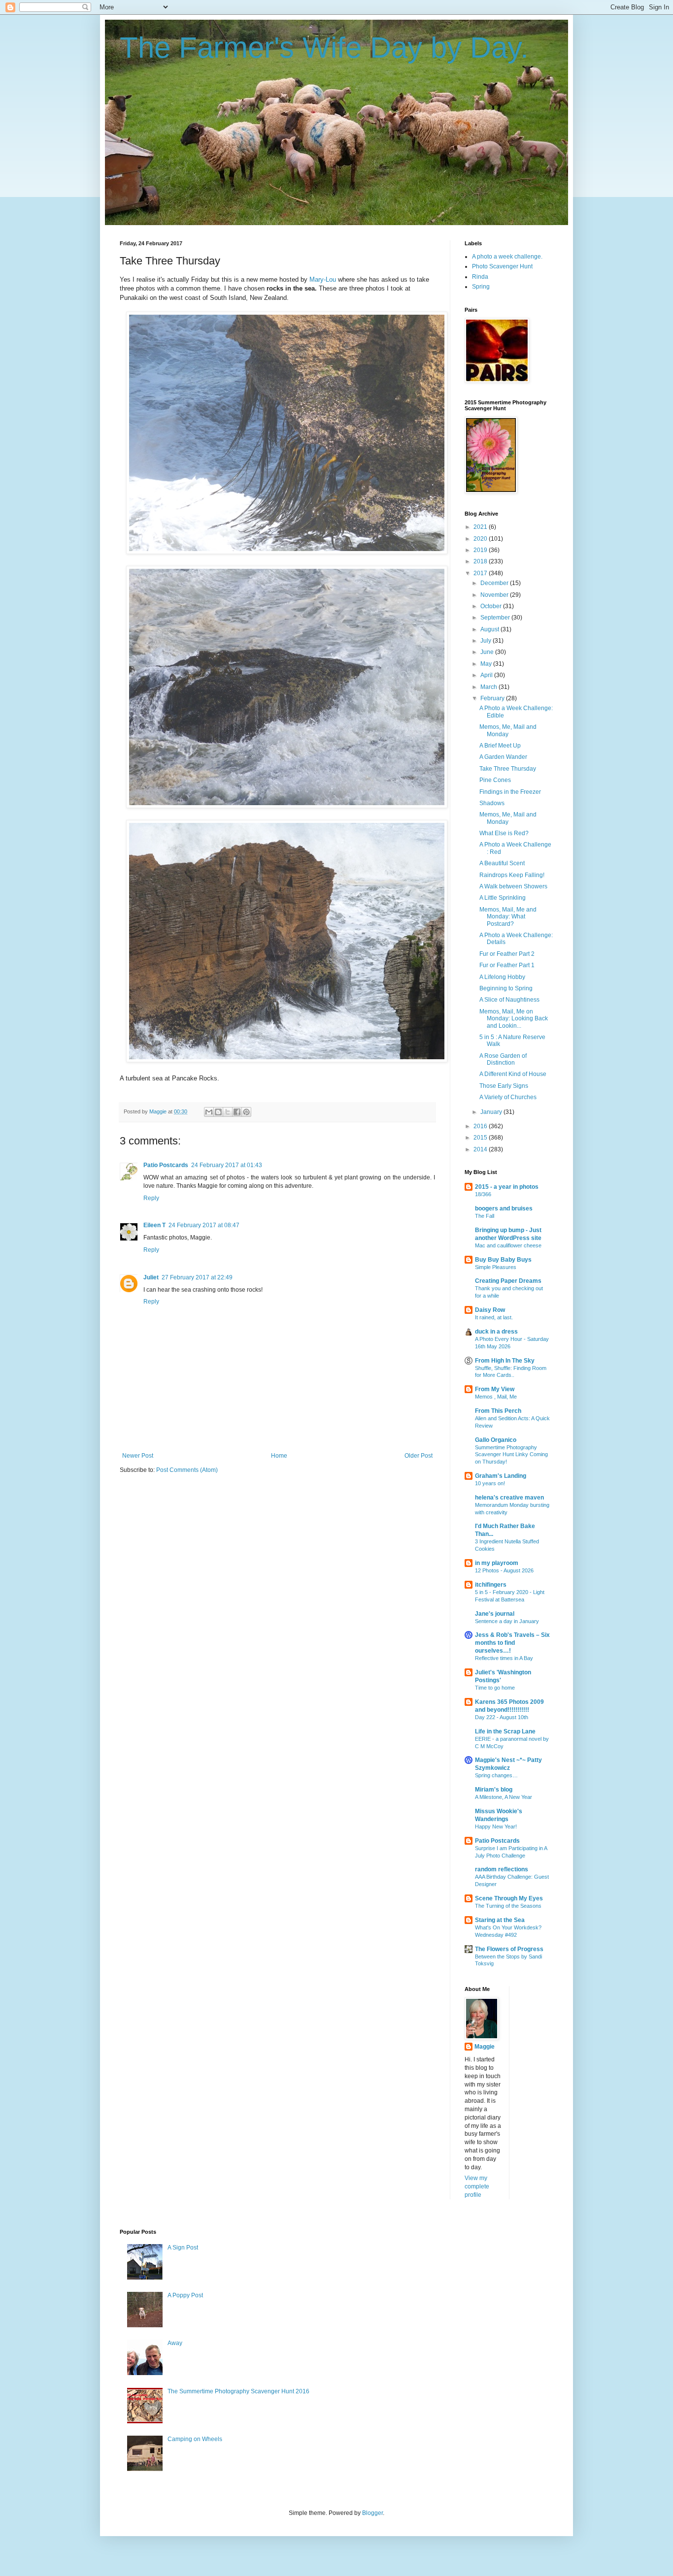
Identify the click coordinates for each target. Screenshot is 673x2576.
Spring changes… (496, 1775)
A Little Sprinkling (503, 898)
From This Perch (498, 1411)
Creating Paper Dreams (508, 1281)
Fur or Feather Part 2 (507, 954)
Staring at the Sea (500, 1920)
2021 (481, 527)
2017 (481, 573)
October (492, 606)
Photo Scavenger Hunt (502, 266)
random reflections (502, 1869)
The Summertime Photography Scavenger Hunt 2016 (238, 2391)
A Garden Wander (503, 757)
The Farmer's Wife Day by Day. (324, 48)
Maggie (485, 2047)
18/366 (483, 1194)
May (487, 664)
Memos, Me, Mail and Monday (508, 730)
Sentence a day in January (507, 1621)
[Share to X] (228, 1112)
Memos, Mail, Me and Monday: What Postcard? (508, 917)
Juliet (151, 1277)
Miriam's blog (494, 1790)
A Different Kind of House (513, 1074)
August (490, 629)
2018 (481, 561)
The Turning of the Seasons (508, 1906)
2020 (481, 539)
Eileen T (154, 1225)
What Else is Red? (504, 833)
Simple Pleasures (496, 1267)
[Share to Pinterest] (246, 1112)
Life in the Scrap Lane (505, 1731)
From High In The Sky (505, 1361)
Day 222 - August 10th (502, 1717)
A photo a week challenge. (507, 257)
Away (175, 2343)
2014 (481, 1149)
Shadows (492, 803)
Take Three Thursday (508, 769)
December (495, 583)
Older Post (419, 1456)
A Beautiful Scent (502, 863)
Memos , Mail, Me (496, 1397)
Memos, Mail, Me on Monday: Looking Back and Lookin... (514, 1019)
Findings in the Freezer (510, 792)
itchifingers (491, 1585)
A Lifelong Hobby (502, 977)
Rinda (480, 277)
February (493, 698)
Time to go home (495, 1688)
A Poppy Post (185, 2295)
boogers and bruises (504, 1208)
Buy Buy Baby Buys (503, 1260)
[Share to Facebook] (237, 1112)
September (496, 618)
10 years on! (490, 1483)
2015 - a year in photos (507, 1187)
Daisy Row (490, 1310)
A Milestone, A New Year (504, 1797)
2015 (481, 1138)
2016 (481, 1126)
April (487, 675)
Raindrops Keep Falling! (512, 875)
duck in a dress (496, 1332)
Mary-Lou (323, 279)
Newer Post (138, 1456)
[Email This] (209, 1112)
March (489, 687)
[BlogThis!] (218, 1112)
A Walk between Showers (513, 886)
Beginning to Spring (506, 988)
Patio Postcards (166, 1165)
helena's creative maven (509, 1498)
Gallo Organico (496, 1440)
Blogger (372, 2513)
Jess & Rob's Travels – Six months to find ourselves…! (512, 1643)
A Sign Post (183, 2248)
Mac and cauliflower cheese (508, 1245)
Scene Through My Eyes (509, 1898)
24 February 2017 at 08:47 (204, 1225)
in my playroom (497, 1563)
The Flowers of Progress (509, 1949)
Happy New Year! (496, 1826)
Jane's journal (495, 1614)
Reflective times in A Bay (504, 1658)
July (487, 641)
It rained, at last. (494, 1317)
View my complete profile (477, 2186)
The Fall (485, 1216)
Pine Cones (495, 780)
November (495, 595)
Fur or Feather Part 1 (507, 965)
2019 (481, 550)
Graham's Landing (501, 1476)
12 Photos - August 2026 (504, 1570)
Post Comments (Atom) (187, 1470)
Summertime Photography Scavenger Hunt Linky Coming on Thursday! (511, 1455)
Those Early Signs (504, 1086)
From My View (495, 1389)
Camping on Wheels (195, 2439)
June (488, 652)
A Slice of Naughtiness (509, 1000)
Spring (481, 287)
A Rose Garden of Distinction (503, 1059)
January (492, 1112)
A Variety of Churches (508, 1097)
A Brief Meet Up (500, 746)
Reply (151, 1198)
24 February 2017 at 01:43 (227, 1165)
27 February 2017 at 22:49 (197, 1277)
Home (279, 1456)
